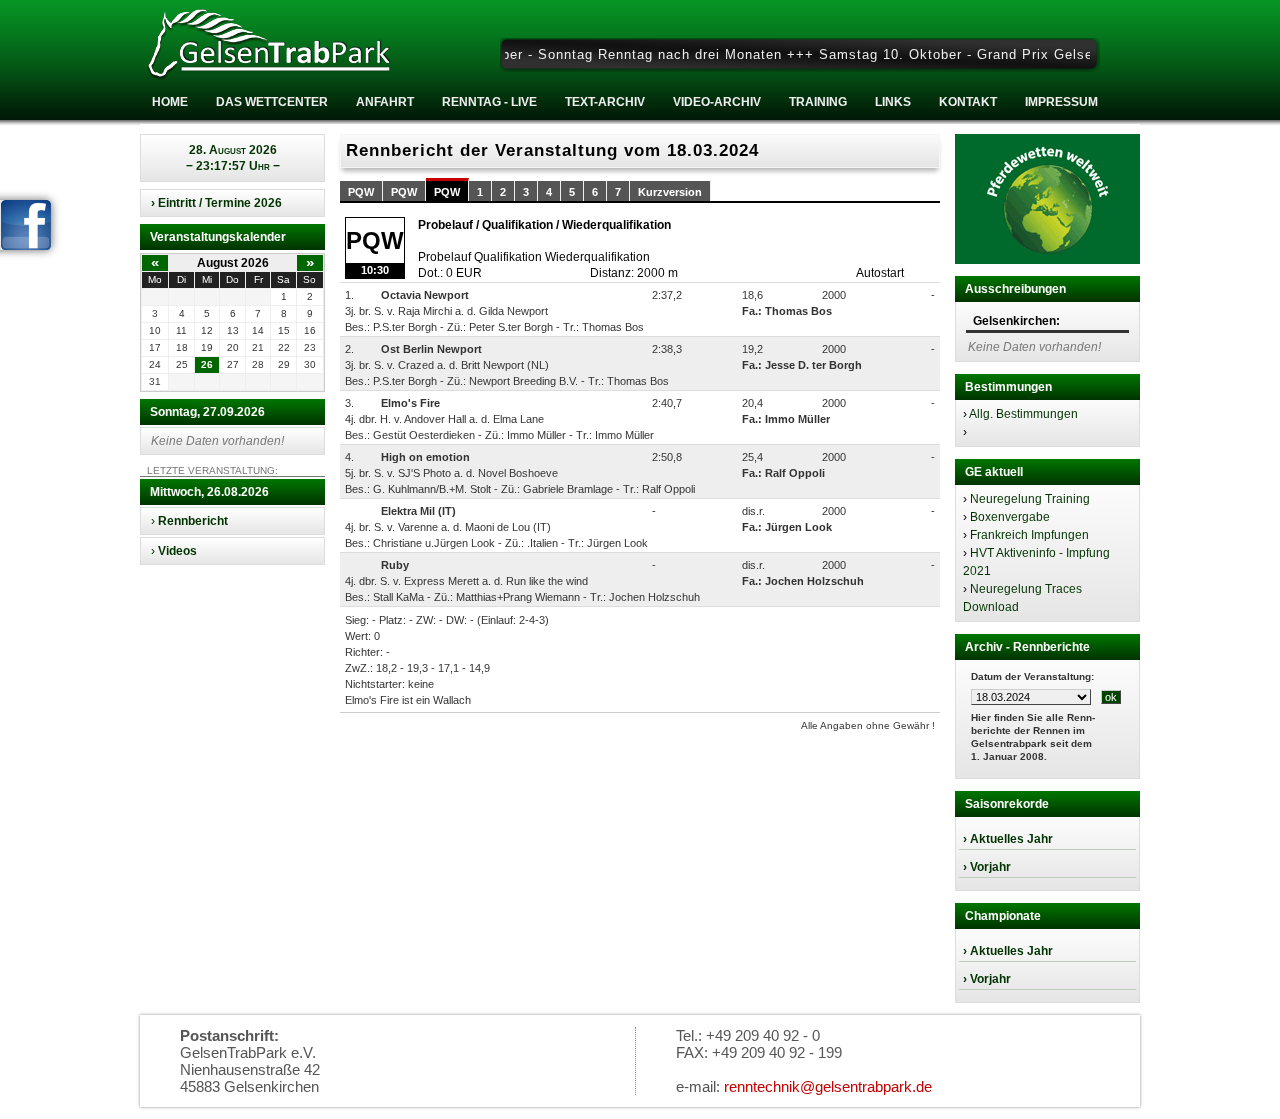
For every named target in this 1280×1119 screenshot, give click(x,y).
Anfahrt (385, 102)
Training (818, 102)
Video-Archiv (717, 102)
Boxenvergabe (1010, 517)
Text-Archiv (605, 102)
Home (170, 102)
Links (893, 102)
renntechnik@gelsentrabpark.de (828, 1086)
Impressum (1061, 102)
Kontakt (968, 102)
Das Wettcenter (272, 102)
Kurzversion (670, 192)
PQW (361, 192)
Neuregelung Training (1030, 499)
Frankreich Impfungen (1029, 535)
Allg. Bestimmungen (1023, 414)
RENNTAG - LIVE (489, 102)
